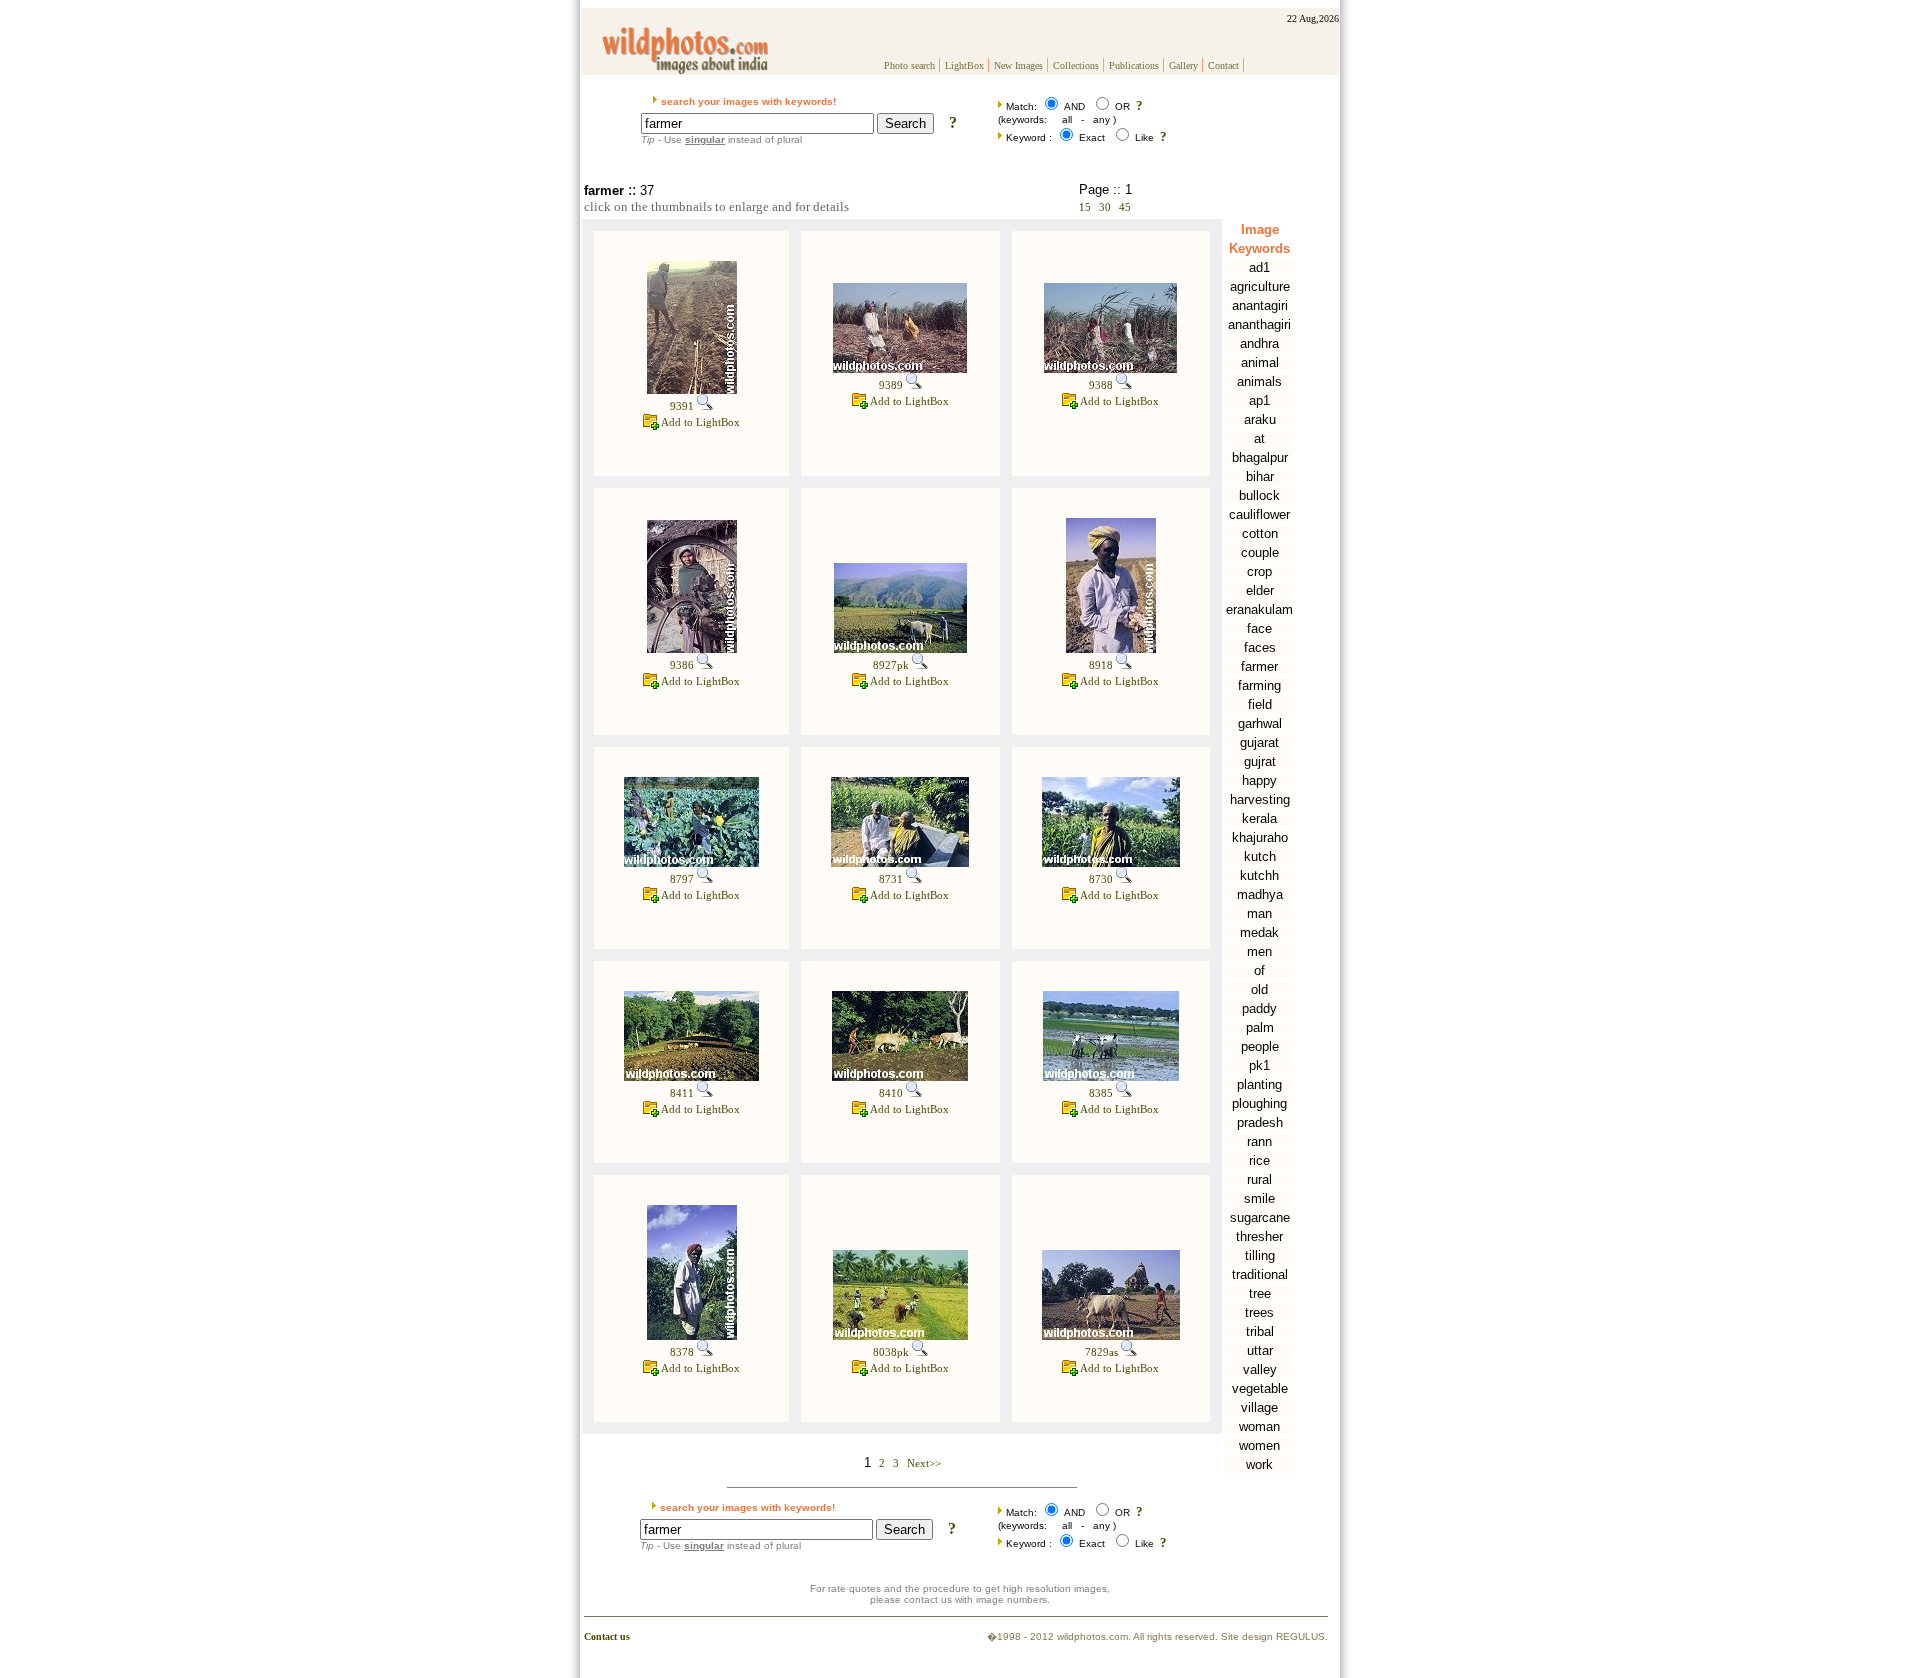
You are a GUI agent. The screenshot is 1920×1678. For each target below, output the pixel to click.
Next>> (924, 1463)
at (1259, 438)
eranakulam (1259, 609)
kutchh (1259, 875)
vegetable (1260, 1388)
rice (1259, 1160)
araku (1260, 419)
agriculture (1260, 286)
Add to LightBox (699, 422)
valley (1260, 1369)
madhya (1260, 894)
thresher (1259, 1236)
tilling (1260, 1255)
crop (1259, 571)
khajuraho (1260, 837)
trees (1259, 1312)
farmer (1259, 666)
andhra (1259, 343)
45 (1125, 207)
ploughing (1259, 1103)
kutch (1260, 856)
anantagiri (1260, 305)
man (1259, 913)
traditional (1260, 1274)
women (1259, 1445)
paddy (1259, 1008)
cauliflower (1259, 514)
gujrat (1260, 761)
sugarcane (1260, 1217)
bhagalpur (1260, 457)
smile (1259, 1198)
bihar (1260, 476)
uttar (1260, 1350)
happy (1259, 780)
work (1259, 1464)
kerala (1259, 818)
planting (1259, 1084)
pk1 (1259, 1065)
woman (1259, 1426)
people (1260, 1046)
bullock (1259, 495)
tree (1260, 1293)
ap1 (1259, 400)
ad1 (1259, 267)
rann (1259, 1141)
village (1259, 1407)
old (1259, 989)
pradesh (1260, 1122)
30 (1105, 207)
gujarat (1259, 742)
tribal (1260, 1331)
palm (1260, 1027)
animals (1259, 381)
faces (1260, 647)
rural (1259, 1179)
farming (1259, 685)
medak (1259, 932)
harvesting (1260, 799)
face (1259, 628)
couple (1260, 552)
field (1260, 704)
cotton (1260, 533)
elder (1260, 590)
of (1259, 970)
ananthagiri (1259, 324)
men (1259, 951)
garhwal (1260, 723)
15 (1085, 207)
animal (1260, 362)
